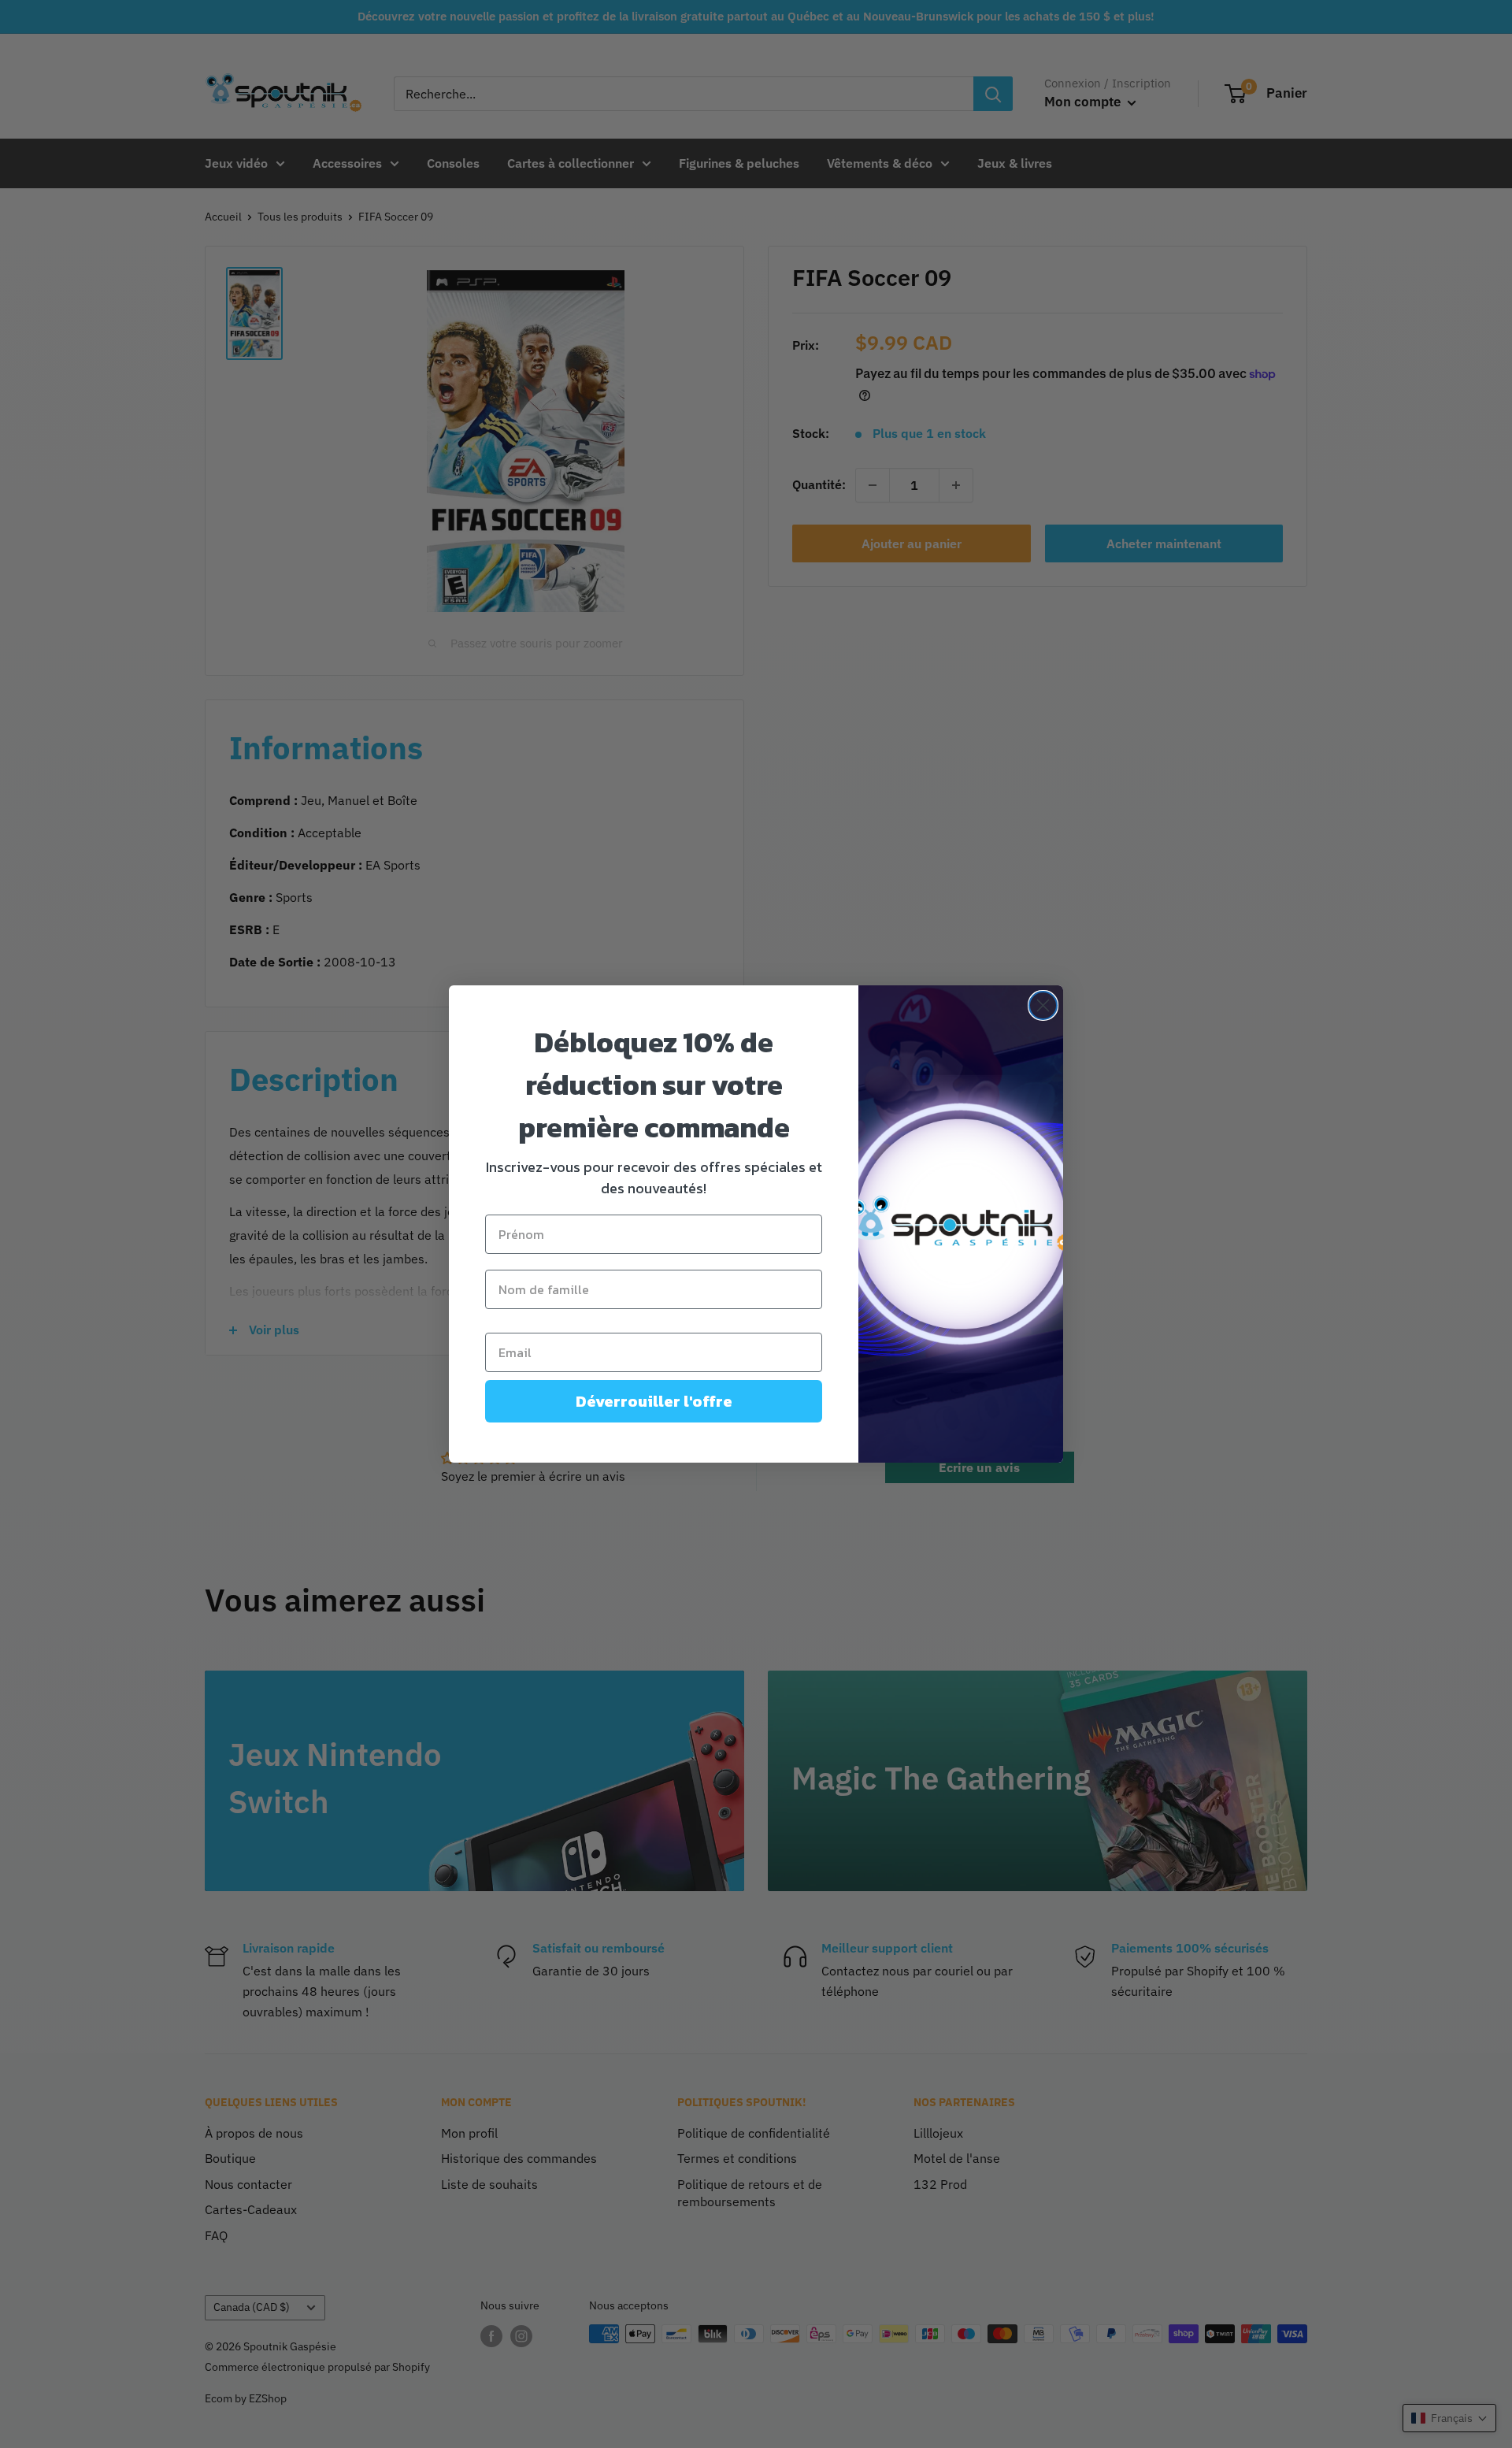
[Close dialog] (1043, 1005)
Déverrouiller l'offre (654, 1401)
